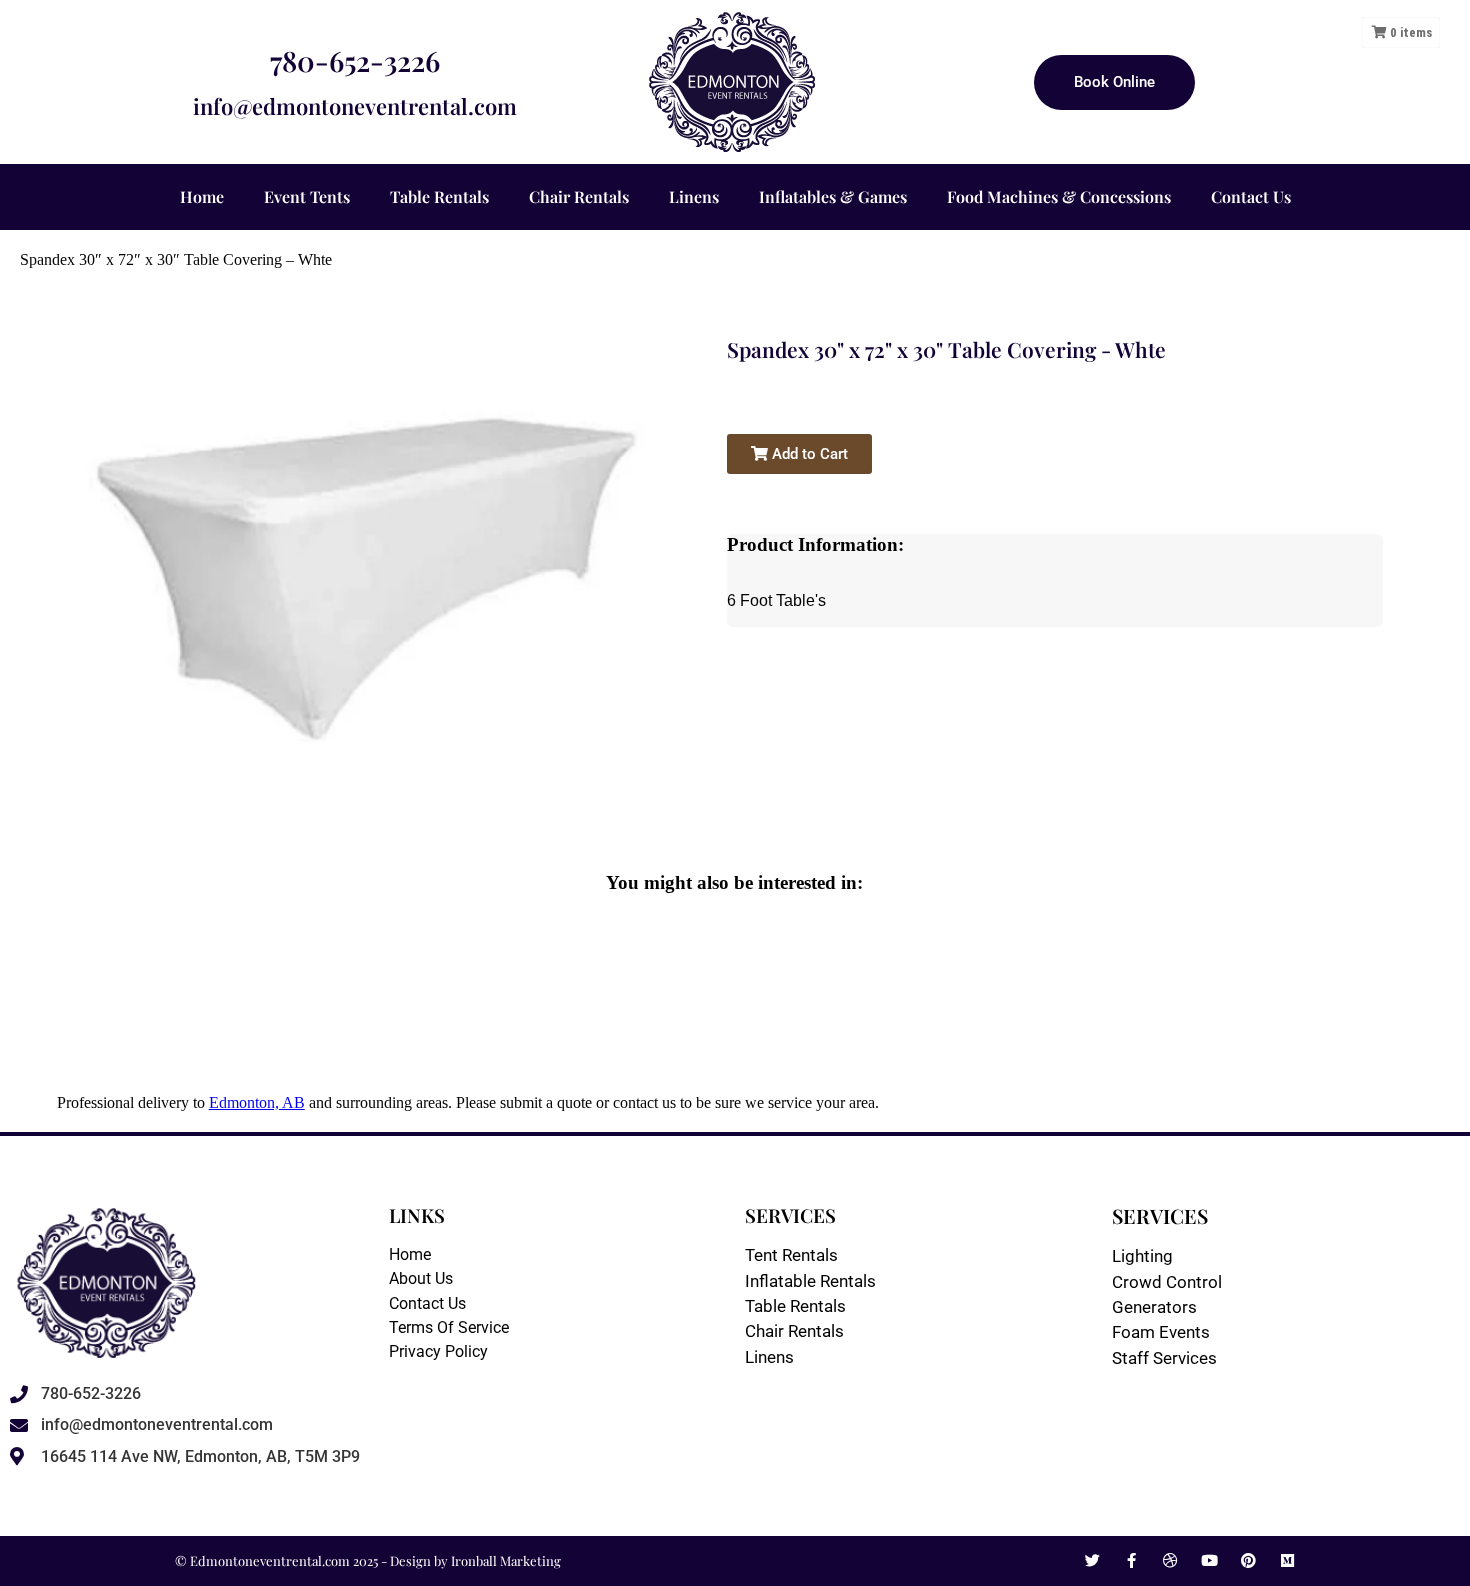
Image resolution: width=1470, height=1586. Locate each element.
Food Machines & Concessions (1059, 196)
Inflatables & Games (833, 196)
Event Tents (307, 196)
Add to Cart (808, 454)
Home (202, 196)
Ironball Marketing (506, 1560)
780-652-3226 (355, 60)
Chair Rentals (579, 196)
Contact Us (1251, 196)
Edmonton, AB (257, 1102)
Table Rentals (439, 196)
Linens (694, 196)
